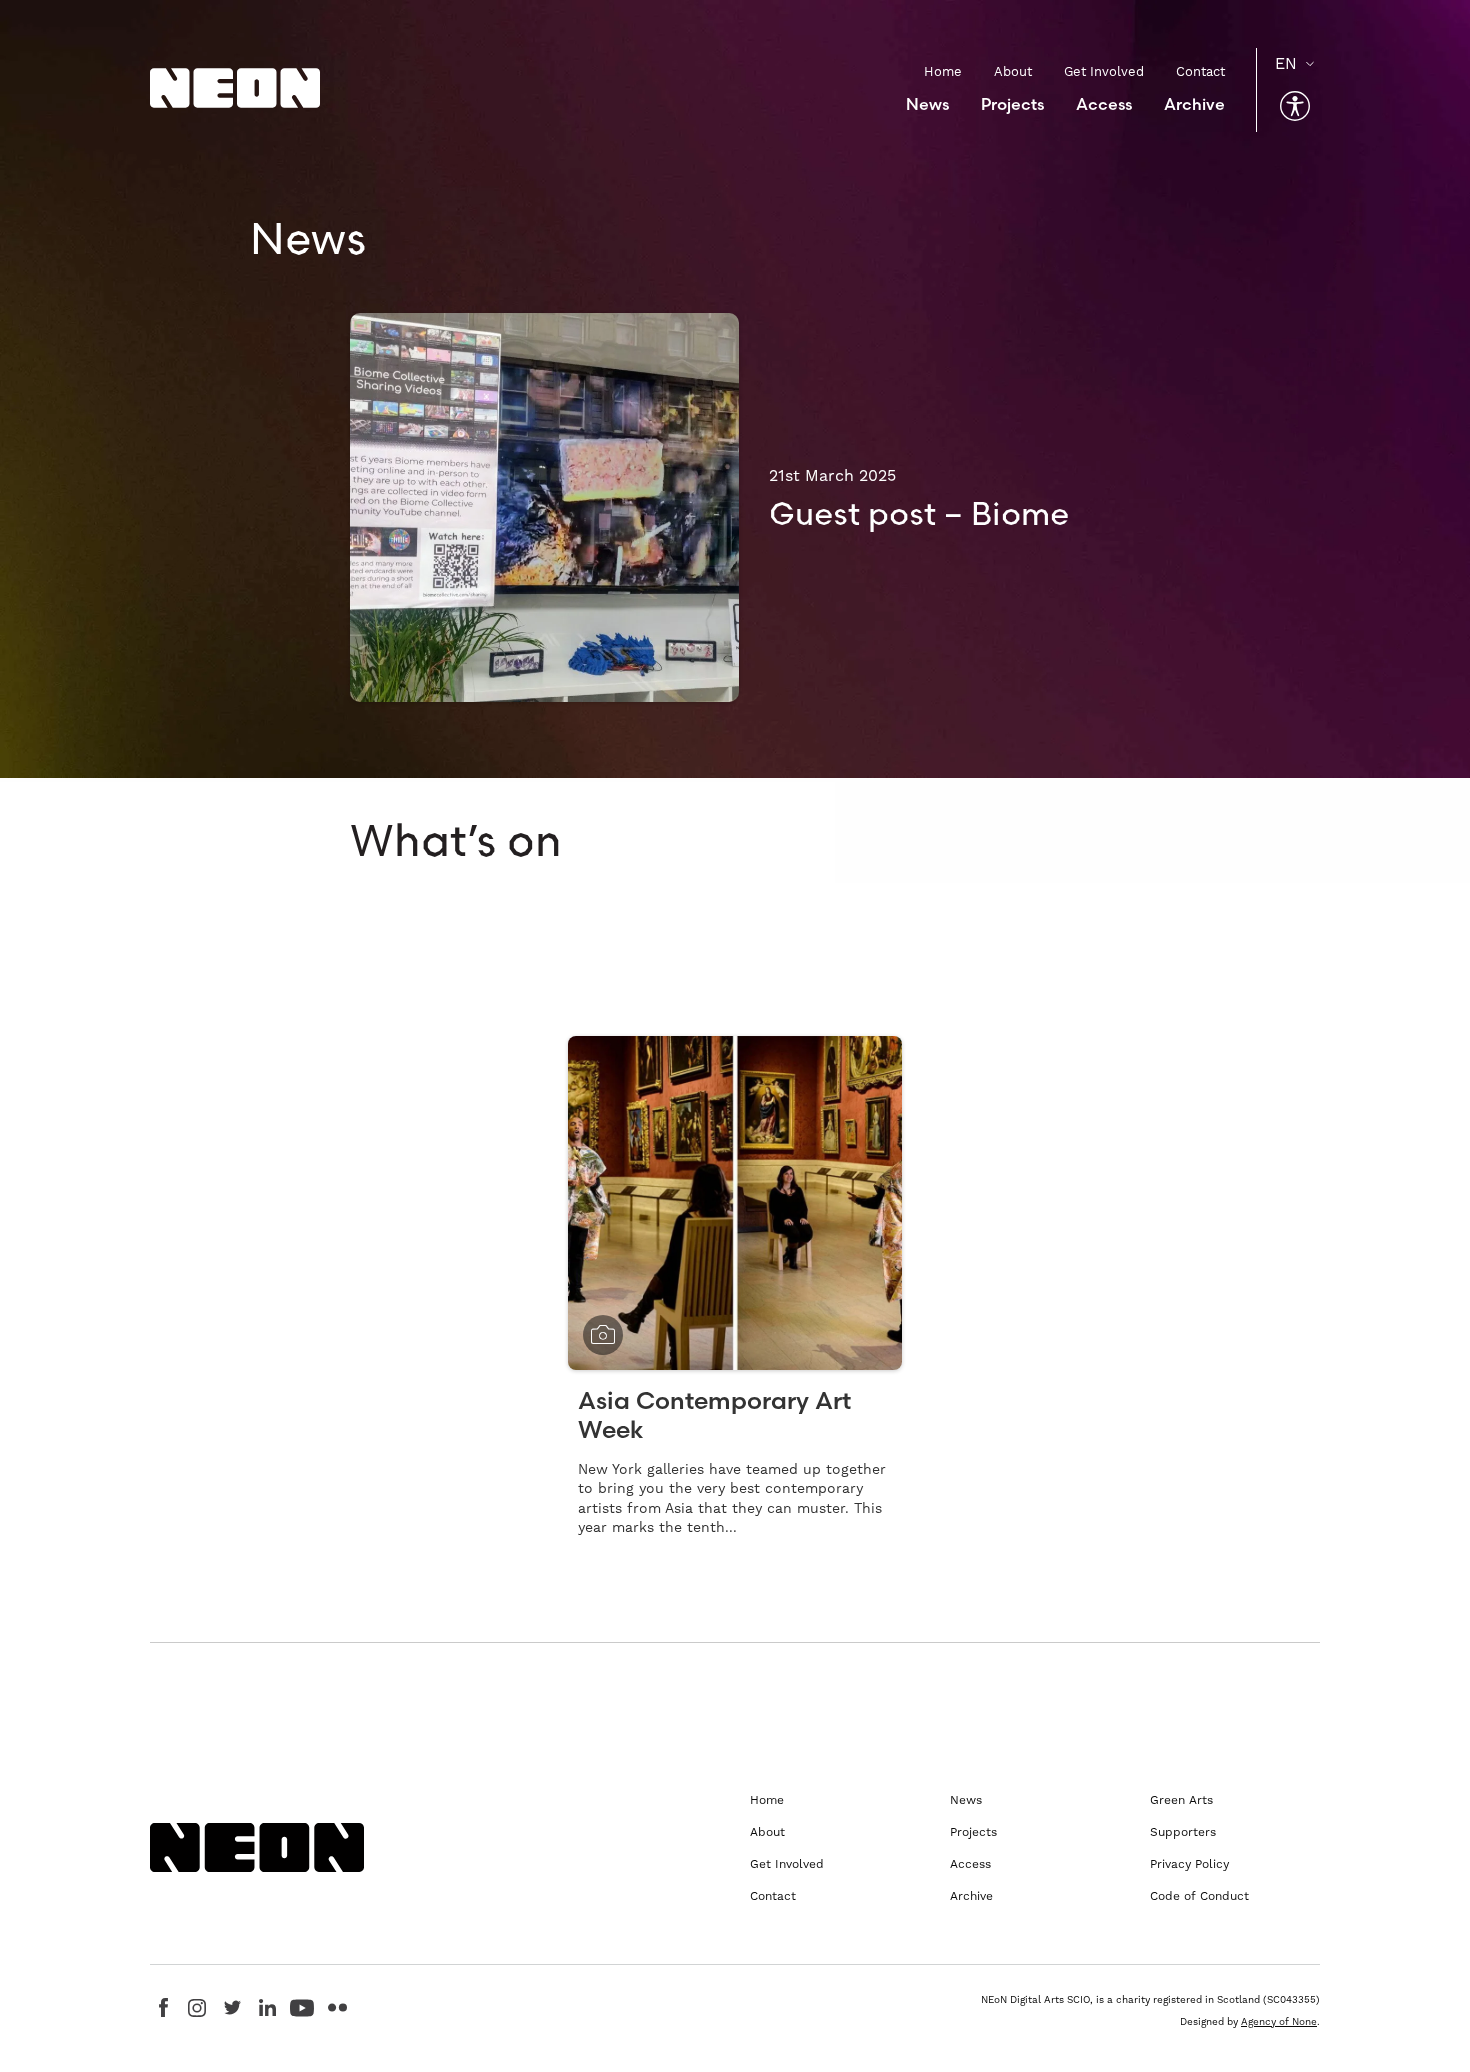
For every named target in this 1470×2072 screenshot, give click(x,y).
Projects (1012, 104)
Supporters (1183, 1832)
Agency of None (1279, 2021)
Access (1104, 104)
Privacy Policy (1189, 1864)
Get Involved (1104, 71)
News (927, 104)
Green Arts (1181, 1800)
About (1013, 71)
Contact (1200, 71)
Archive (1194, 104)
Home (943, 71)
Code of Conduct (1199, 1896)
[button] (1295, 106)
